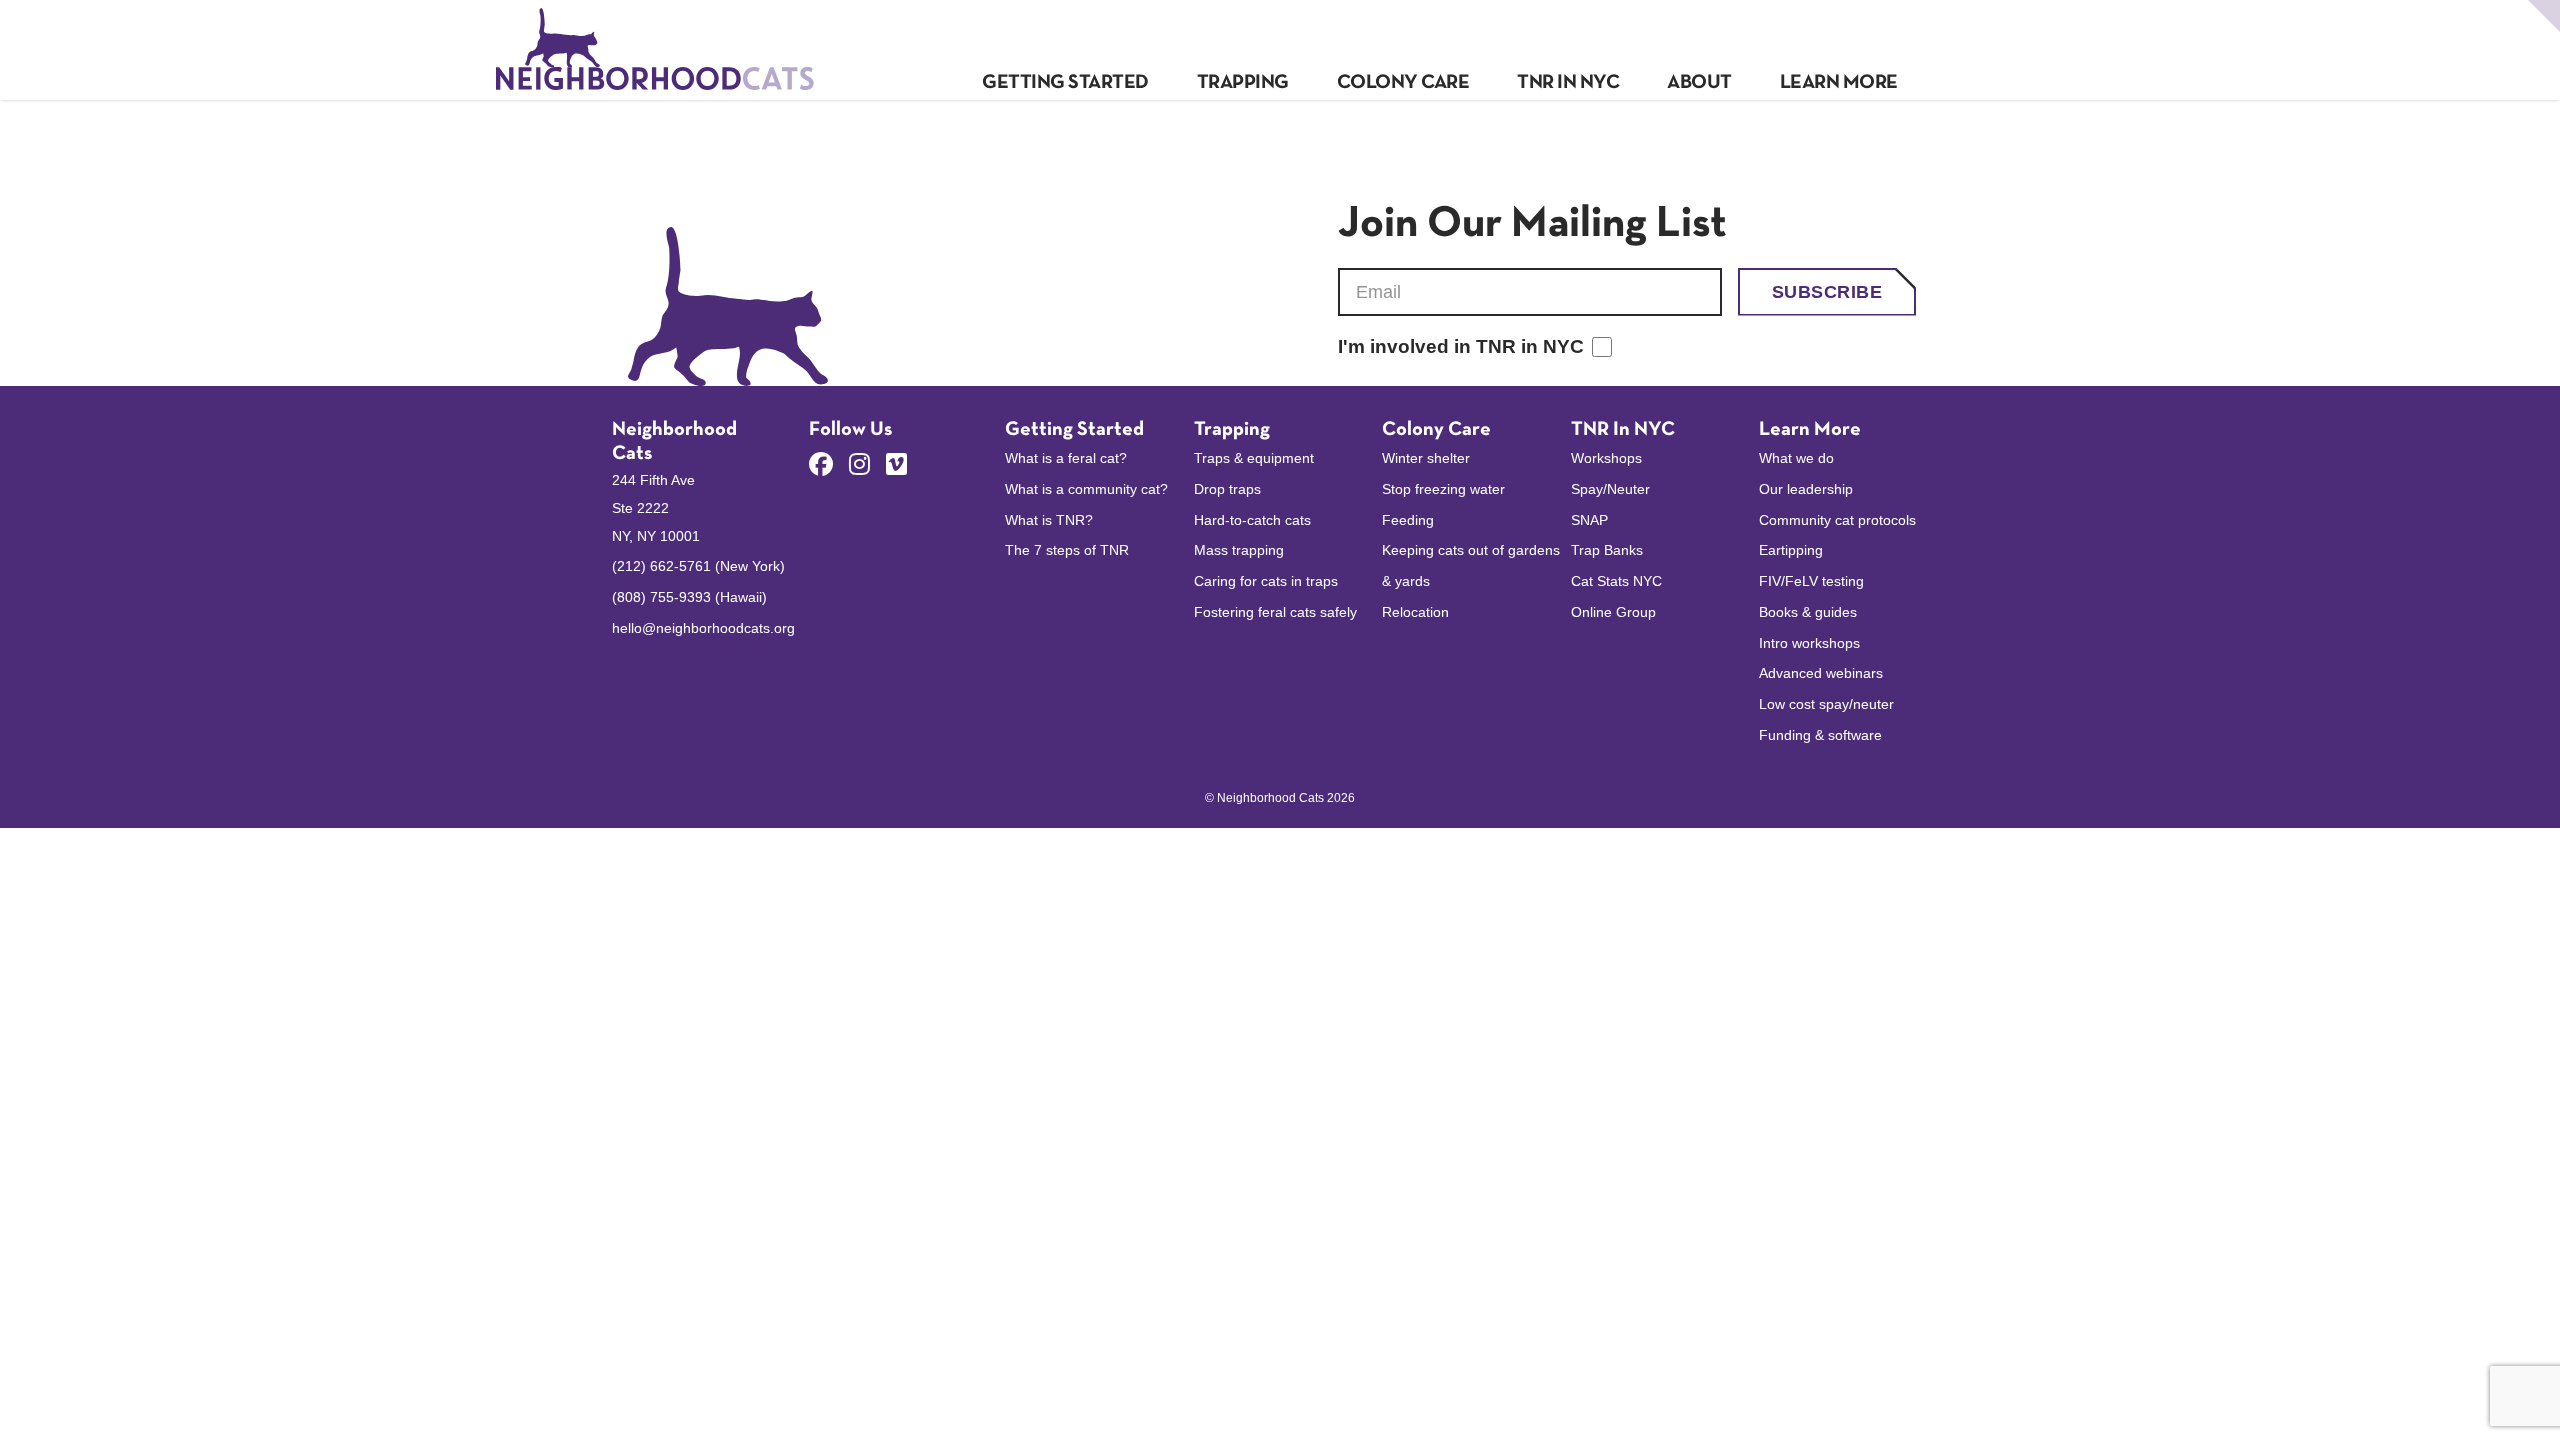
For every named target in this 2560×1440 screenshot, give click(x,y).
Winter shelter (1426, 458)
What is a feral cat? (1066, 458)
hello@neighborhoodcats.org (703, 628)
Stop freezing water (1443, 489)
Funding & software (1820, 735)
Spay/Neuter (1610, 489)
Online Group (1613, 612)
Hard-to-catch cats (1252, 520)
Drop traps (1227, 489)
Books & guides (1808, 612)
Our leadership (1806, 489)
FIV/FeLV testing (1811, 581)
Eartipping (1791, 550)
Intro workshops (1809, 643)
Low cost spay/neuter (1826, 704)
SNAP (1589, 520)
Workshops (1606, 458)
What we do (1796, 458)
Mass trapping (1239, 550)
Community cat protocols (1837, 520)
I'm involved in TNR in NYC (1461, 346)
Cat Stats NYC (1616, 581)
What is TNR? (1049, 520)
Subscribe (1827, 292)
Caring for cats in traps (1266, 581)
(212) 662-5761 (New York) (698, 566)
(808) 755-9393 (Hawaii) (689, 597)
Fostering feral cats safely (1275, 612)
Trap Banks (1607, 550)
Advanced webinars (1821, 673)
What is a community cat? (1086, 489)
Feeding (1408, 520)
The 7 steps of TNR (1067, 550)
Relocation (1415, 612)
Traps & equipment (1254, 458)
